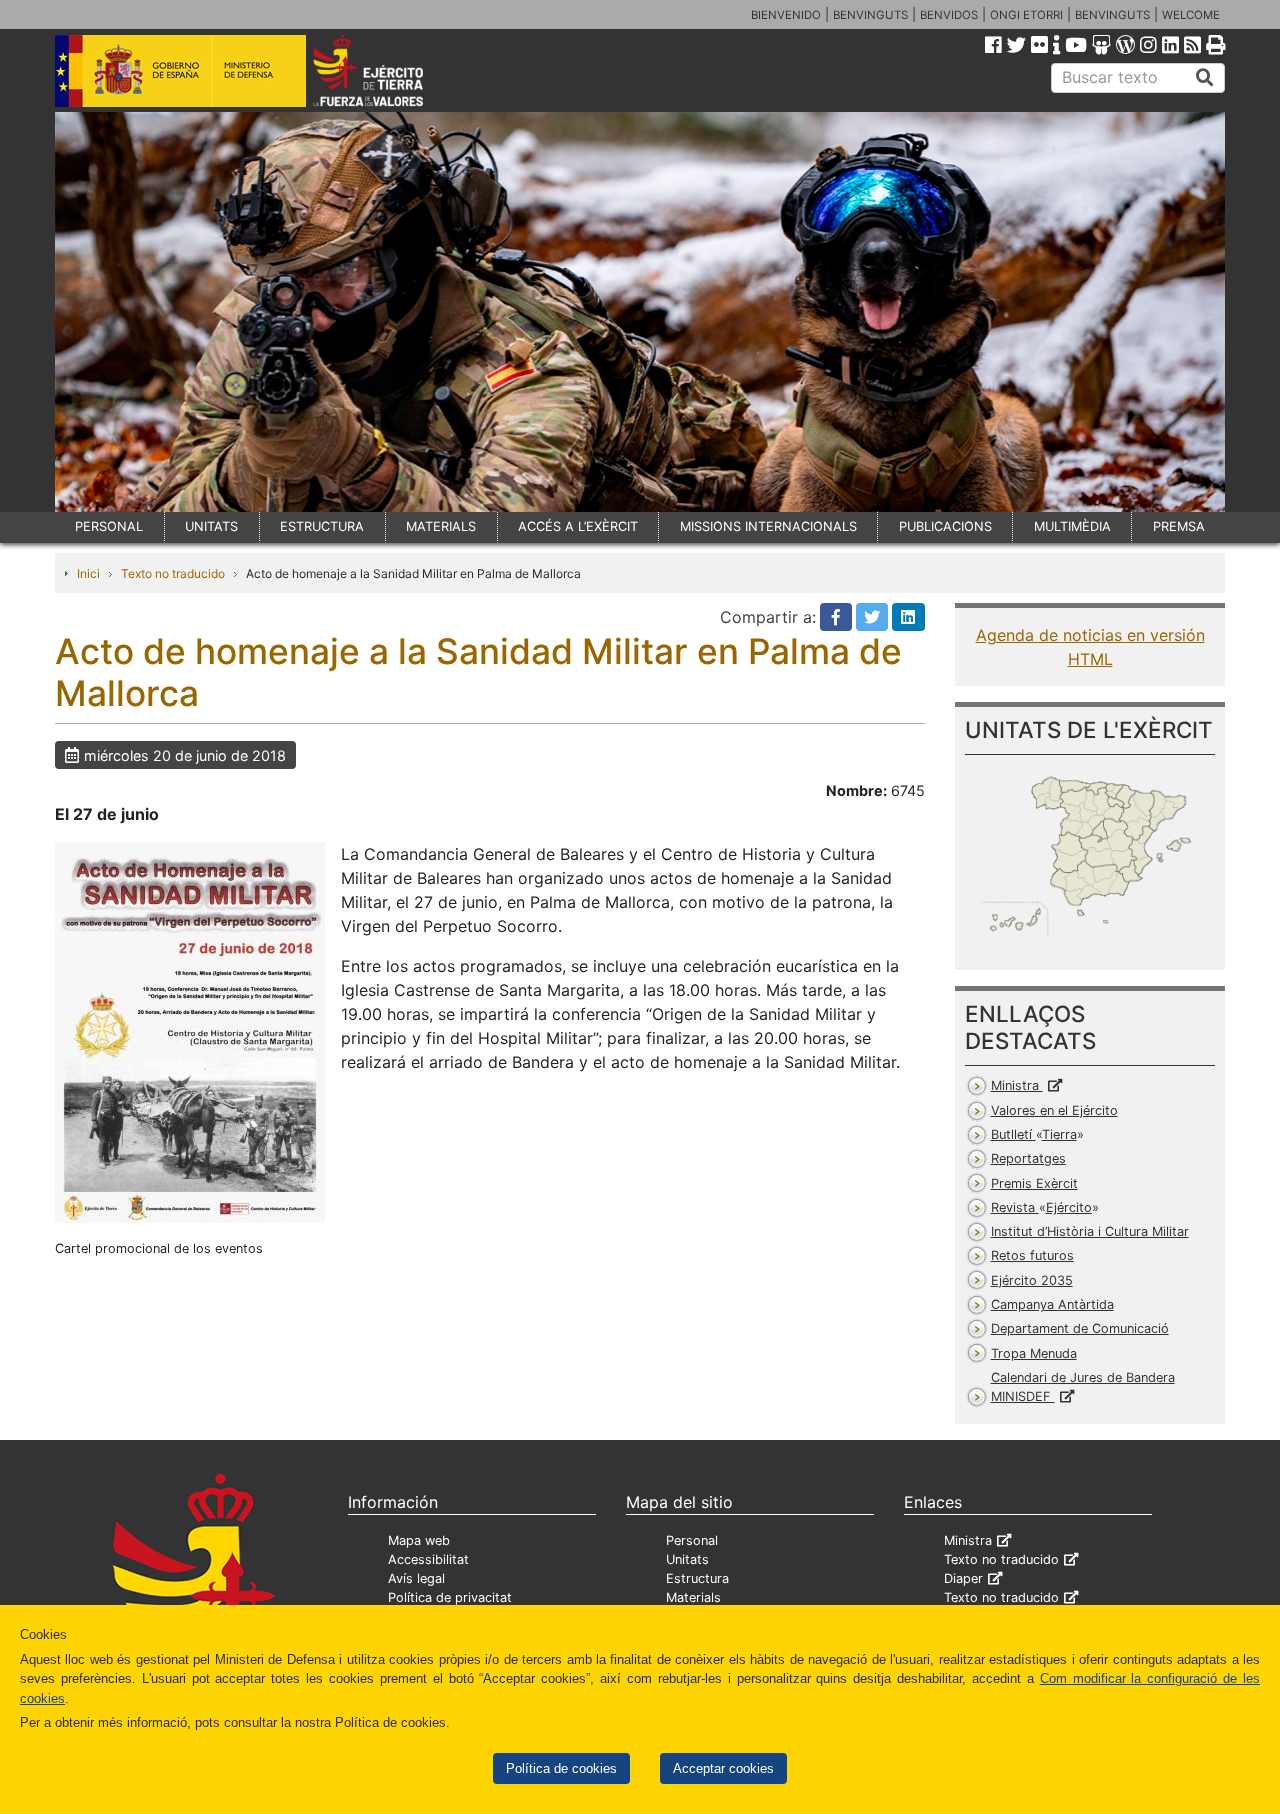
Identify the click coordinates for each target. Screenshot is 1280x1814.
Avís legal (416, 1578)
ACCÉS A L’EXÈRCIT (578, 526)
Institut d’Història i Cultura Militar (1090, 1231)
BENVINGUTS (870, 15)
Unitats (687, 1559)
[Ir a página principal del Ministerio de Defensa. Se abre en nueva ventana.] (180, 69)
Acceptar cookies (723, 1768)
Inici (88, 573)
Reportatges (1028, 1158)
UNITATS (211, 526)
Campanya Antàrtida (1052, 1304)
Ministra (1017, 1085)
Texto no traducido (173, 573)
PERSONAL (109, 526)
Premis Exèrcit (1034, 1183)
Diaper (963, 1578)
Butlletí (1034, 1134)
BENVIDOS (949, 15)
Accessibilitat (428, 1559)
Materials (693, 1597)
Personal (692, 1540)
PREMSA (1179, 526)
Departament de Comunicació (1080, 1328)
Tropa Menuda (1034, 1353)
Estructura (697, 1578)
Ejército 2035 (1032, 1280)
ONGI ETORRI (1026, 15)
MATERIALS (441, 526)
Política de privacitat (450, 1597)
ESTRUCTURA (322, 526)
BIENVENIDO (786, 15)
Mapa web (419, 1540)
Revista (1041, 1207)
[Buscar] (1205, 78)
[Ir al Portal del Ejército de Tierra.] (391, 69)
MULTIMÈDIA (1072, 526)
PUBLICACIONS (945, 526)
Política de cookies (561, 1768)
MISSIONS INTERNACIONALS (768, 526)
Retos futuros (1032, 1255)
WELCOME (1191, 15)
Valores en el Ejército (1054, 1110)
